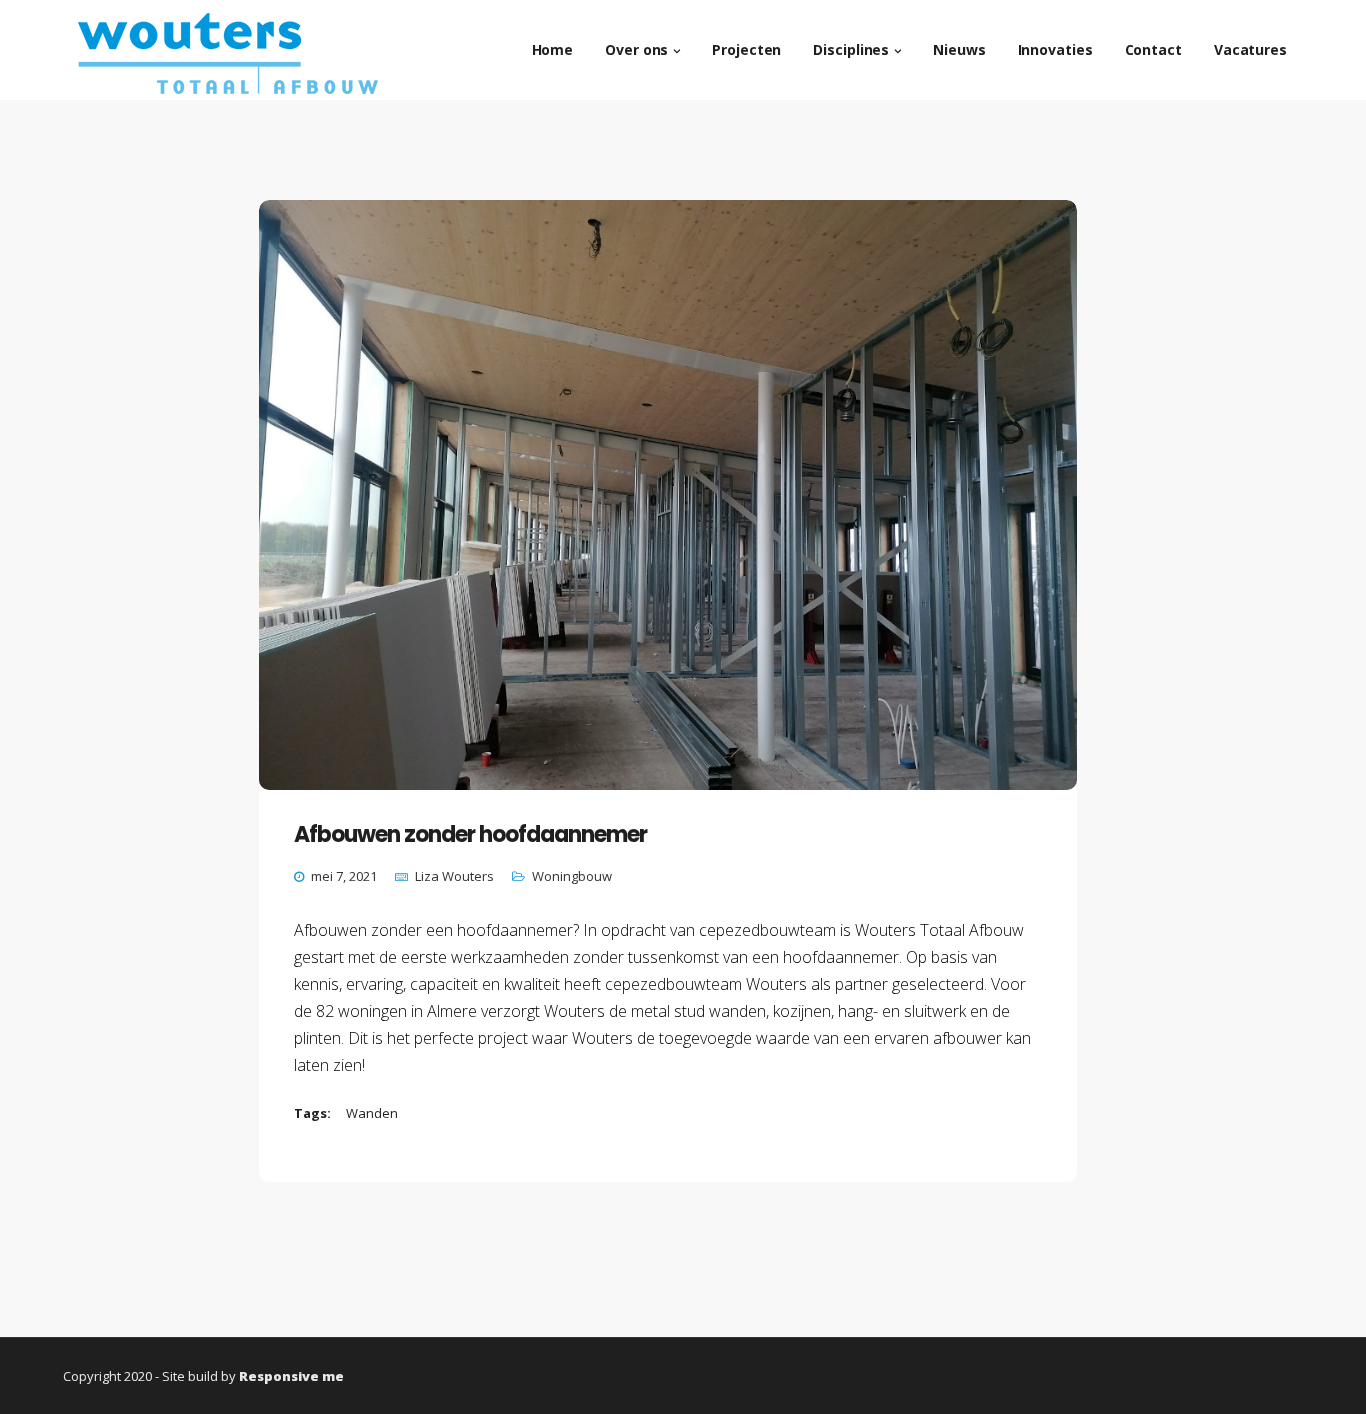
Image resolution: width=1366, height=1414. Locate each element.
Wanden (372, 1113)
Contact (1153, 49)
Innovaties (1055, 49)
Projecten (746, 49)
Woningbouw (572, 876)
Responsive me (291, 1376)
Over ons (636, 49)
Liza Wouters (454, 876)
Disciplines (851, 49)
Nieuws (959, 49)
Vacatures (1250, 49)
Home (553, 49)
